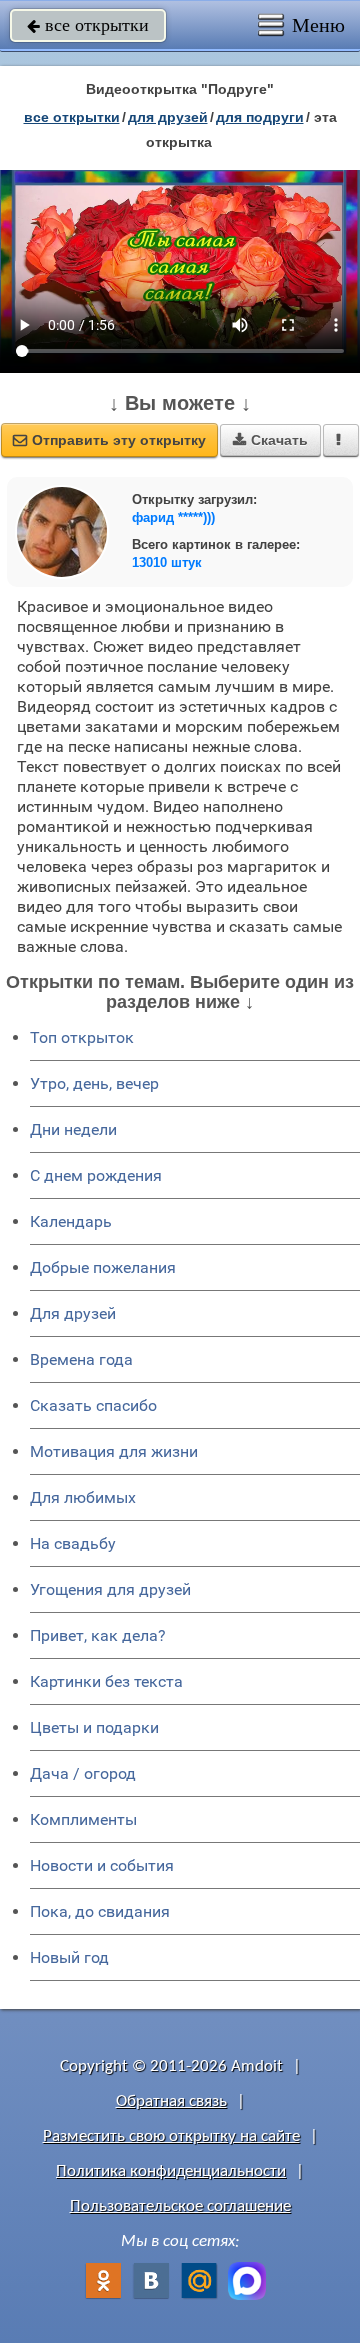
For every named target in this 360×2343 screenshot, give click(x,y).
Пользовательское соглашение (180, 2206)
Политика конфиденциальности (171, 2171)
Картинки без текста (106, 1681)
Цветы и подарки (94, 1727)
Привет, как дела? (98, 1635)
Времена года (81, 1359)
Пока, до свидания (100, 1911)
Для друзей (73, 1313)
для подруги (260, 117)
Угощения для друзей (110, 1589)
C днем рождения (96, 1175)
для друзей (168, 117)
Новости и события (102, 1865)
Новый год (69, 1957)
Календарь (71, 1221)
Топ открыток (82, 1037)
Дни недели (73, 1129)
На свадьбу (73, 1543)
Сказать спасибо (93, 1405)
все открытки (88, 25)
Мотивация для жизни (114, 1451)
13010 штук (167, 562)
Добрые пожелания (103, 1267)
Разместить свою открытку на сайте (171, 2136)
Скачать (270, 440)
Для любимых (83, 1497)
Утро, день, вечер (94, 1083)
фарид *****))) (173, 517)
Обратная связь (171, 2101)
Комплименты (83, 1819)
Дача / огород (83, 1773)
